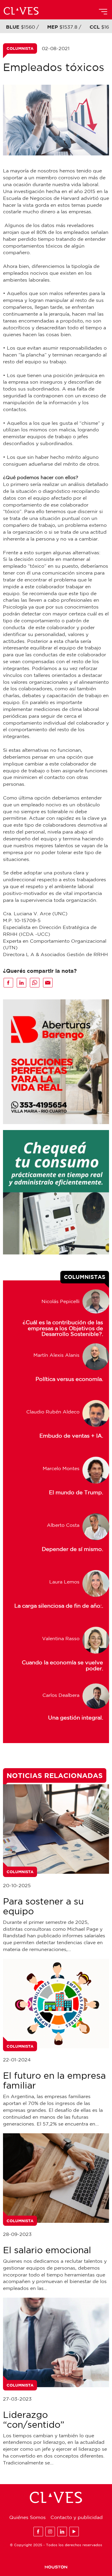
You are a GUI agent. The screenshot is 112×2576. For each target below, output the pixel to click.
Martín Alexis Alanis (56, 1355)
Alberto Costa (63, 1525)
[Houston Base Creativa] (56, 2567)
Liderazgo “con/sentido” (34, 2419)
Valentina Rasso (61, 1638)
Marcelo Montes (61, 1468)
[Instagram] (50, 2532)
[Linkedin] (62, 2532)
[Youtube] (74, 2532)
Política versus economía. (69, 1379)
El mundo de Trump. (76, 1492)
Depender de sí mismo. (72, 1549)
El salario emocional (47, 2250)
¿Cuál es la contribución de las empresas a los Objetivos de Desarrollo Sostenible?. (63, 1325)
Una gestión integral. (76, 1718)
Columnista (20, 48)
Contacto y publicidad (77, 2517)
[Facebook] (38, 2532)
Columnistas (85, 1277)
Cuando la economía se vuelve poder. (62, 1665)
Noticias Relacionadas (55, 1775)
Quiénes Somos (27, 2517)
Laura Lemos (64, 1582)
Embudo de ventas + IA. (71, 1436)
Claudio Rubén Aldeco (53, 1412)
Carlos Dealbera (61, 1695)
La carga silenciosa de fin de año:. (59, 1606)
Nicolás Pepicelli (60, 1301)
